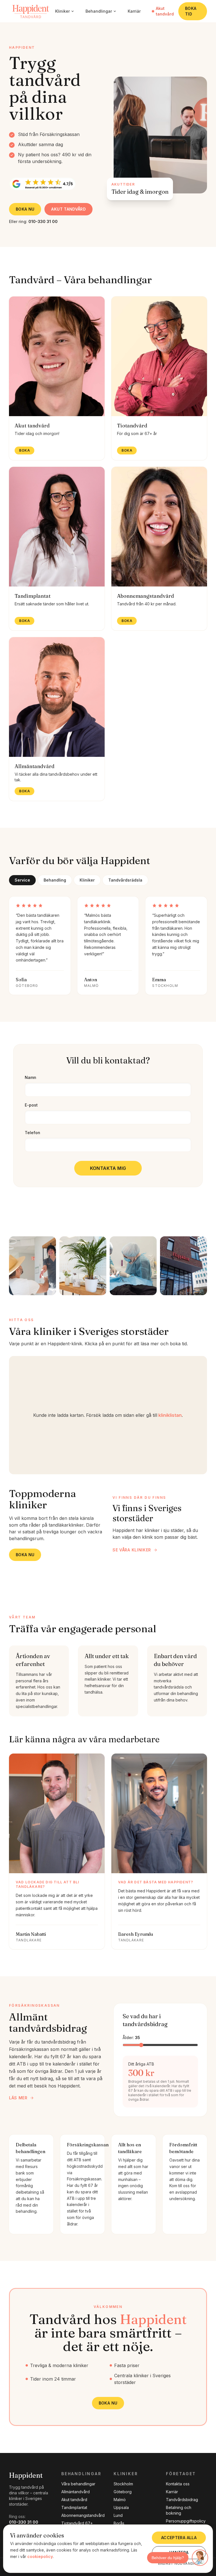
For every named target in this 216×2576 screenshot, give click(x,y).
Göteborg (123, 2492)
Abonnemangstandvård (83, 2515)
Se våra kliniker (132, 1550)
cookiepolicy (40, 2556)
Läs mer (18, 2098)
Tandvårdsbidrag (182, 2500)
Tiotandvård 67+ (77, 2523)
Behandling (55, 880)
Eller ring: (33, 221)
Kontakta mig (108, 1168)
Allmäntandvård (76, 2492)
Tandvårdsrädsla (125, 880)
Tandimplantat (74, 2507)
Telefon (32, 1133)
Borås (119, 2523)
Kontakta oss (178, 2484)
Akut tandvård (165, 11)
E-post (31, 1105)
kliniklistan (170, 1415)
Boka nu (25, 209)
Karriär (134, 11)
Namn (31, 1077)
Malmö (120, 2500)
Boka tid (191, 11)
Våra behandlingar (78, 2484)
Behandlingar (99, 11)
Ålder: (131, 2038)
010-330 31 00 (24, 2522)
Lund (118, 2515)
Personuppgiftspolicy (186, 2521)
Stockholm (123, 2484)
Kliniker (62, 11)
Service (22, 880)
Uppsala (121, 2507)
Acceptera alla (179, 2538)
